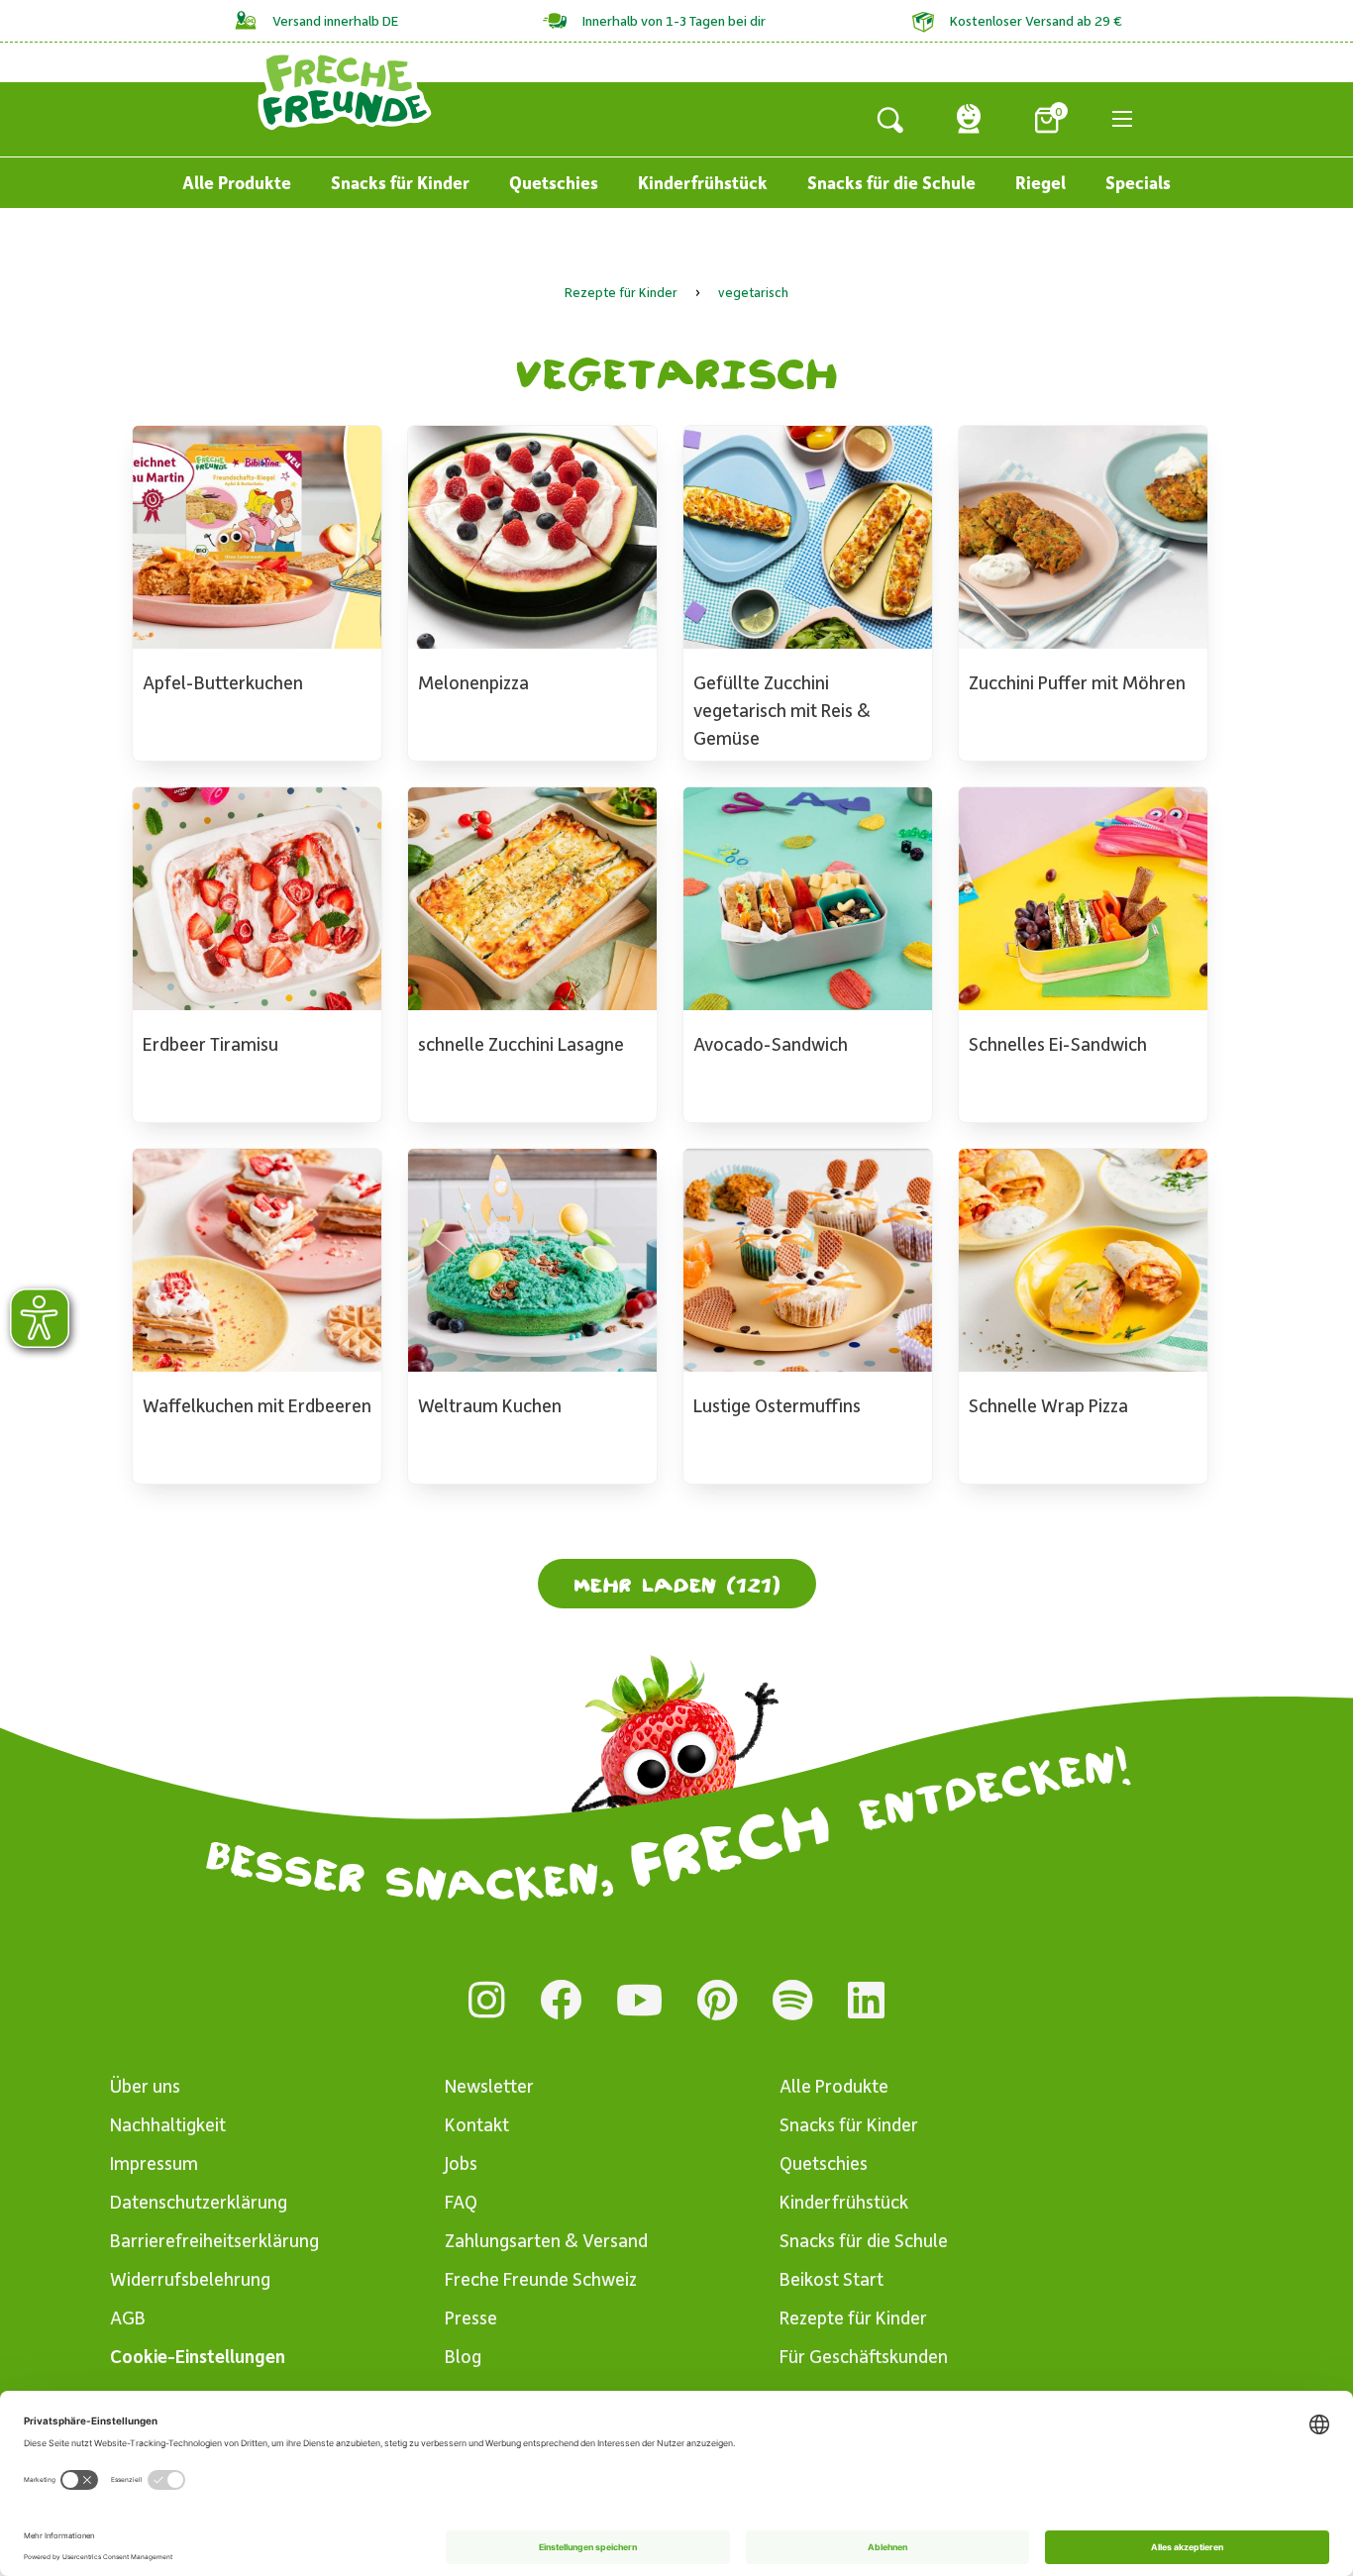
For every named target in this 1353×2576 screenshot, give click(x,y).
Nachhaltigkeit (168, 2124)
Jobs (461, 2163)
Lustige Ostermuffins (777, 1405)
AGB (128, 2317)
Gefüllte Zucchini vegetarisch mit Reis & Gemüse (782, 710)
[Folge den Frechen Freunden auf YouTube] (639, 2000)
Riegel (1041, 182)
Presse (471, 2317)
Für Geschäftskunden (864, 2356)
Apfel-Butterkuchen (223, 682)
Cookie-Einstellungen (198, 2356)
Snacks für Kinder (400, 182)
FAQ (461, 2201)
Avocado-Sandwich (771, 1043)
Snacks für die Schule (891, 182)
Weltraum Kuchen (490, 1405)
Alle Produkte (237, 182)
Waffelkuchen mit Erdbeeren (257, 1405)
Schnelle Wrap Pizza (1048, 1405)
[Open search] (890, 119)
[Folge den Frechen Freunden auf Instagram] (487, 2000)
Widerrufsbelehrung (190, 2278)
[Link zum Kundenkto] (969, 119)
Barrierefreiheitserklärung (214, 2240)
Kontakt (477, 2124)
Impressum (154, 2163)
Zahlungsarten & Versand (546, 2240)
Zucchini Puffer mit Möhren (1077, 682)
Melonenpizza (473, 682)
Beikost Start (832, 2278)
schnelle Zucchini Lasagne (521, 1043)
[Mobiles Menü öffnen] (1122, 119)
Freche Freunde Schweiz (541, 2278)
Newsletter (489, 2085)
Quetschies (554, 182)
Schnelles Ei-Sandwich (1058, 1043)
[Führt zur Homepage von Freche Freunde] (345, 90)
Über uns (145, 2085)
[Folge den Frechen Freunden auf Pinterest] (718, 2000)
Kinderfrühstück (703, 182)
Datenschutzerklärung (199, 2201)
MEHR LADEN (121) (677, 1584)
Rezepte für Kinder (853, 2317)
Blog (463, 2356)
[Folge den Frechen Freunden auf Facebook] (561, 2000)
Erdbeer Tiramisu (210, 1043)
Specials (1138, 182)
